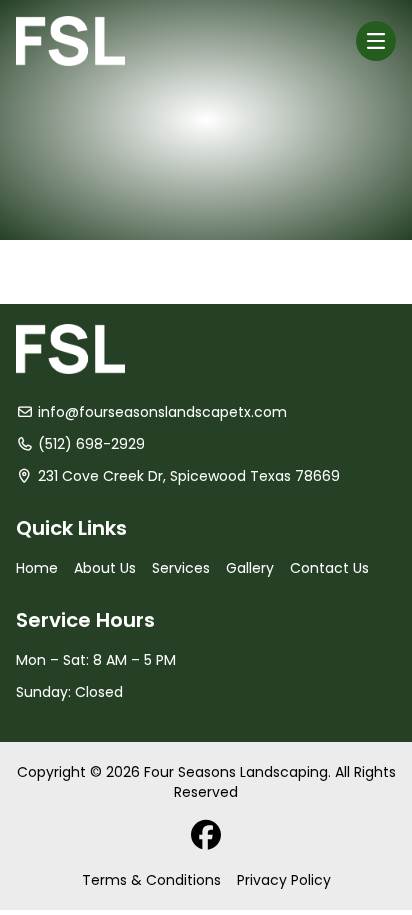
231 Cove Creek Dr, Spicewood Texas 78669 (189, 476)
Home (37, 568)
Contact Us (329, 568)
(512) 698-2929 (91, 444)
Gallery (250, 568)
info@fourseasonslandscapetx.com (162, 412)
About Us (105, 568)
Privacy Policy (284, 880)
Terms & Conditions (151, 880)
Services (181, 568)
